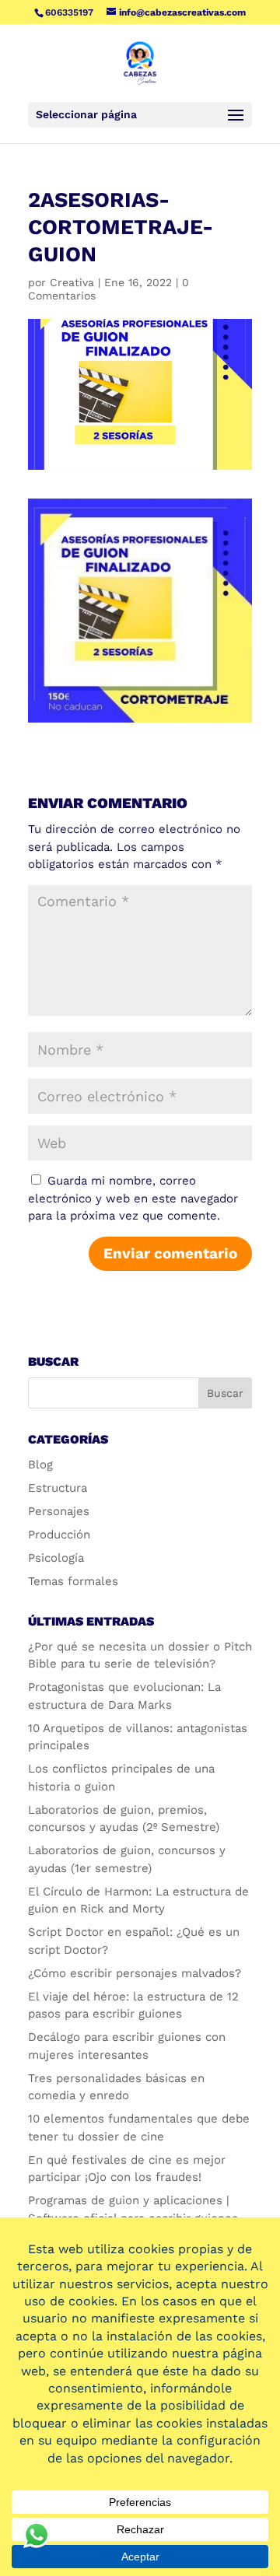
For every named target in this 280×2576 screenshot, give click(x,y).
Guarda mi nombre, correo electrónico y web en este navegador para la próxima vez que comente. (133, 1198)
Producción (59, 1535)
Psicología (56, 1558)
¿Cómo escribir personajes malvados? (135, 1973)
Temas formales (73, 1581)
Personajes (59, 1511)
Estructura (58, 1488)
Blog (40, 1465)
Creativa (72, 282)
